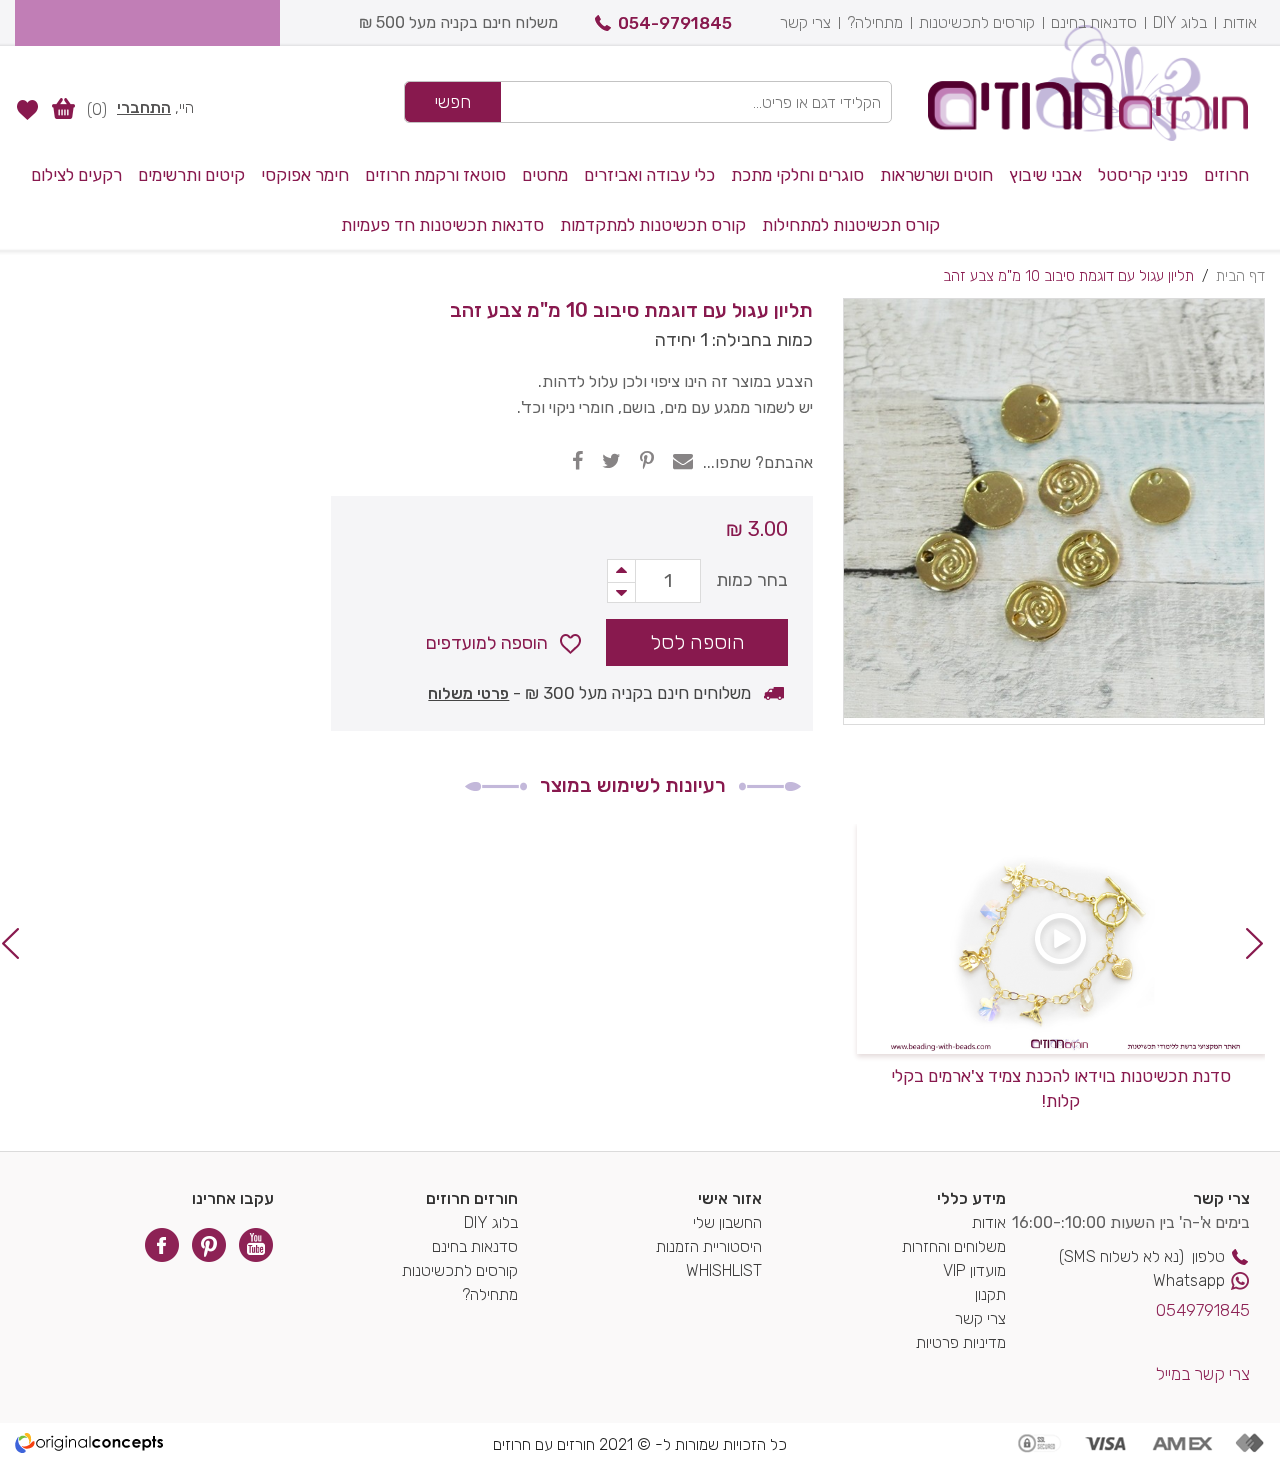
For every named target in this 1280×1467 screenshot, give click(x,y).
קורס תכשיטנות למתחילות (851, 225)
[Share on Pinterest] (647, 461)
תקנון (990, 1294)
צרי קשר (805, 22)
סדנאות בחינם (1094, 22)
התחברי (144, 107)
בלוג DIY (1180, 22)
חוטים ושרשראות (936, 175)
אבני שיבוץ (1045, 175)
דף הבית (1240, 276)
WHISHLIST (724, 1270)
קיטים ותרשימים (191, 175)
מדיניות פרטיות (961, 1342)
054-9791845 (675, 23)
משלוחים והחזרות (954, 1246)
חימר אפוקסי (305, 175)
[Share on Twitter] (611, 461)
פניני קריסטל (1143, 175)
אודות (1240, 22)
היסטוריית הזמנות (709, 1246)
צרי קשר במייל (1203, 1374)
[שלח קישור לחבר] (683, 461)
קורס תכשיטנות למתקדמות (653, 225)
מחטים (545, 175)
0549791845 (1203, 1310)
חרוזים (1226, 175)
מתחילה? (875, 22)
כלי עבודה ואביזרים (649, 175)
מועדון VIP (974, 1270)
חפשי (453, 102)
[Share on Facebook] (577, 461)
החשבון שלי (727, 1222)
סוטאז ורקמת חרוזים (435, 175)
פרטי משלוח (468, 693)
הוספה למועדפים (487, 643)
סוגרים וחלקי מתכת (797, 175)
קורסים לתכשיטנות (977, 22)
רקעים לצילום (76, 175)
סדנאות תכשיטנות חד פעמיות (442, 225)
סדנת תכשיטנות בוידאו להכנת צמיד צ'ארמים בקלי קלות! (1061, 1089)
